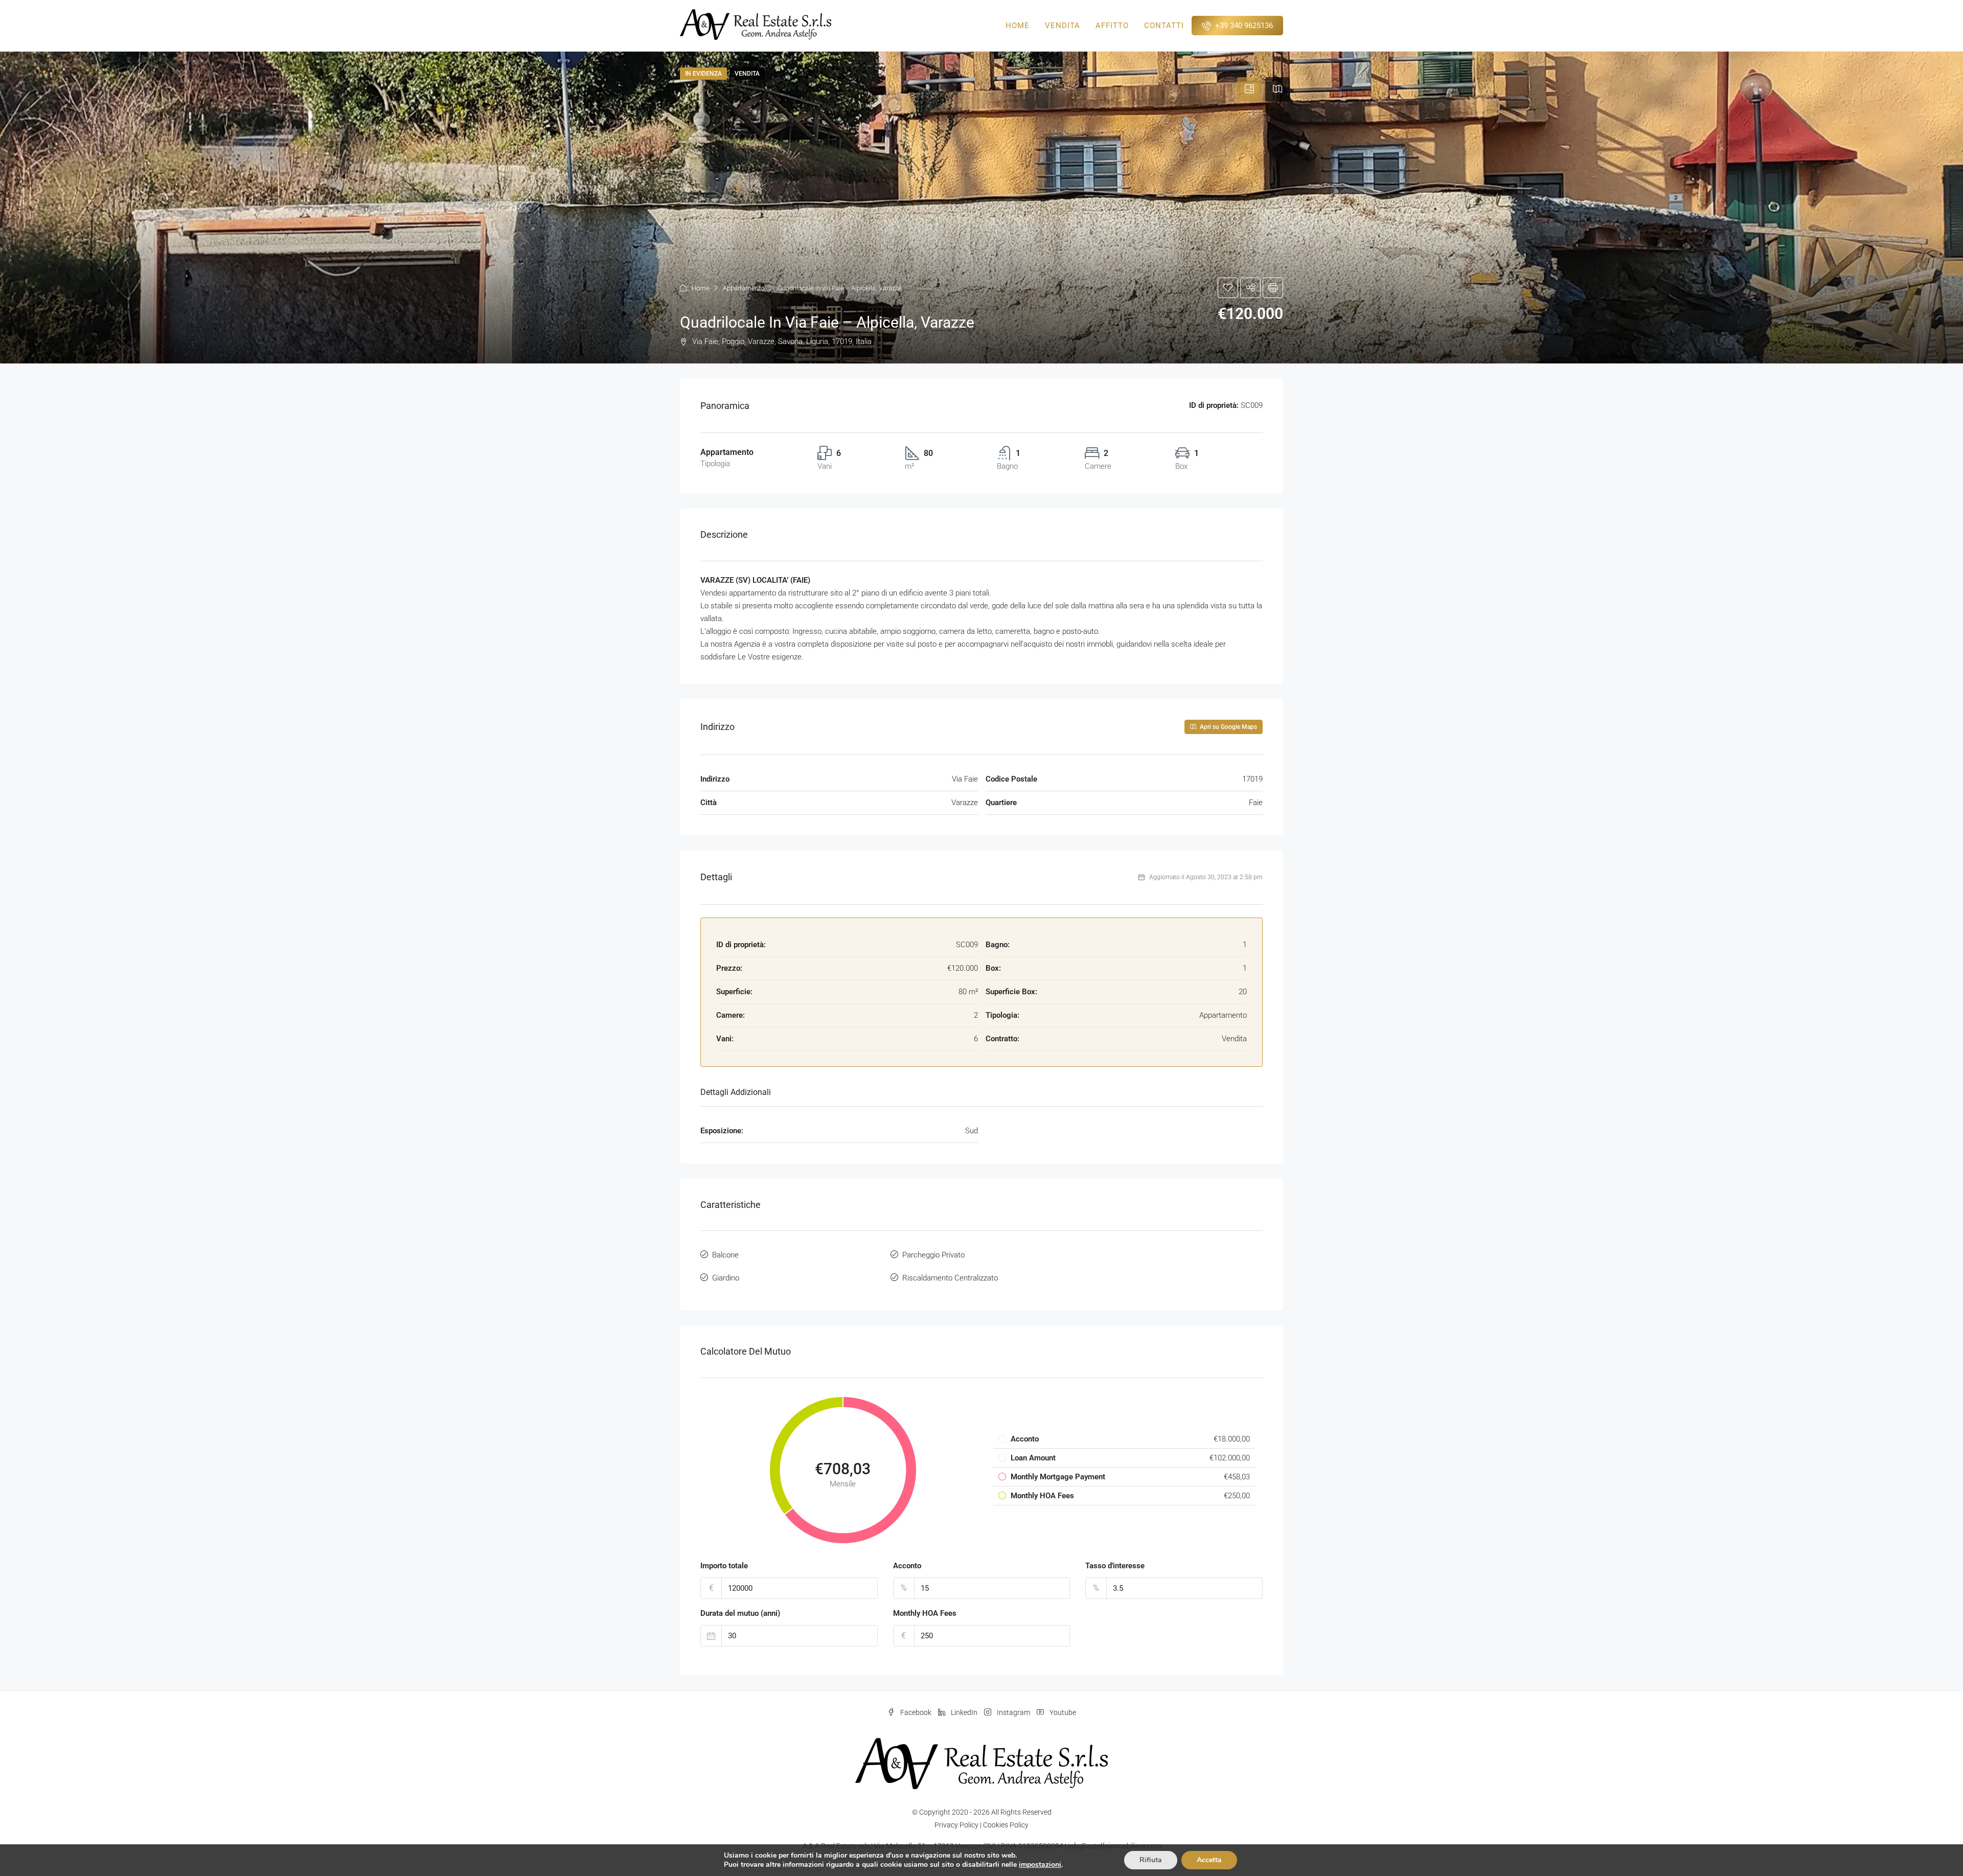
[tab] (1249, 89)
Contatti (1164, 26)
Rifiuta (1151, 1860)
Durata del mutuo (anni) (740, 1613)
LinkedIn (964, 1712)
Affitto (1112, 26)
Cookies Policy (1006, 1825)
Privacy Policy (956, 1825)
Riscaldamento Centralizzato (950, 1278)
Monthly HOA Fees (925, 1613)
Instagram (1013, 1712)
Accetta (1209, 1860)
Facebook (916, 1712)
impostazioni (1040, 1865)
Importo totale (724, 1566)
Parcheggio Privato (933, 1255)
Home (1018, 26)
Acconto (907, 1566)
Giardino (726, 1278)
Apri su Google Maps (1228, 727)
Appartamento (744, 288)
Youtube (1062, 1712)
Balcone (725, 1255)
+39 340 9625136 (1243, 26)
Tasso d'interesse (1115, 1566)
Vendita (1063, 26)
